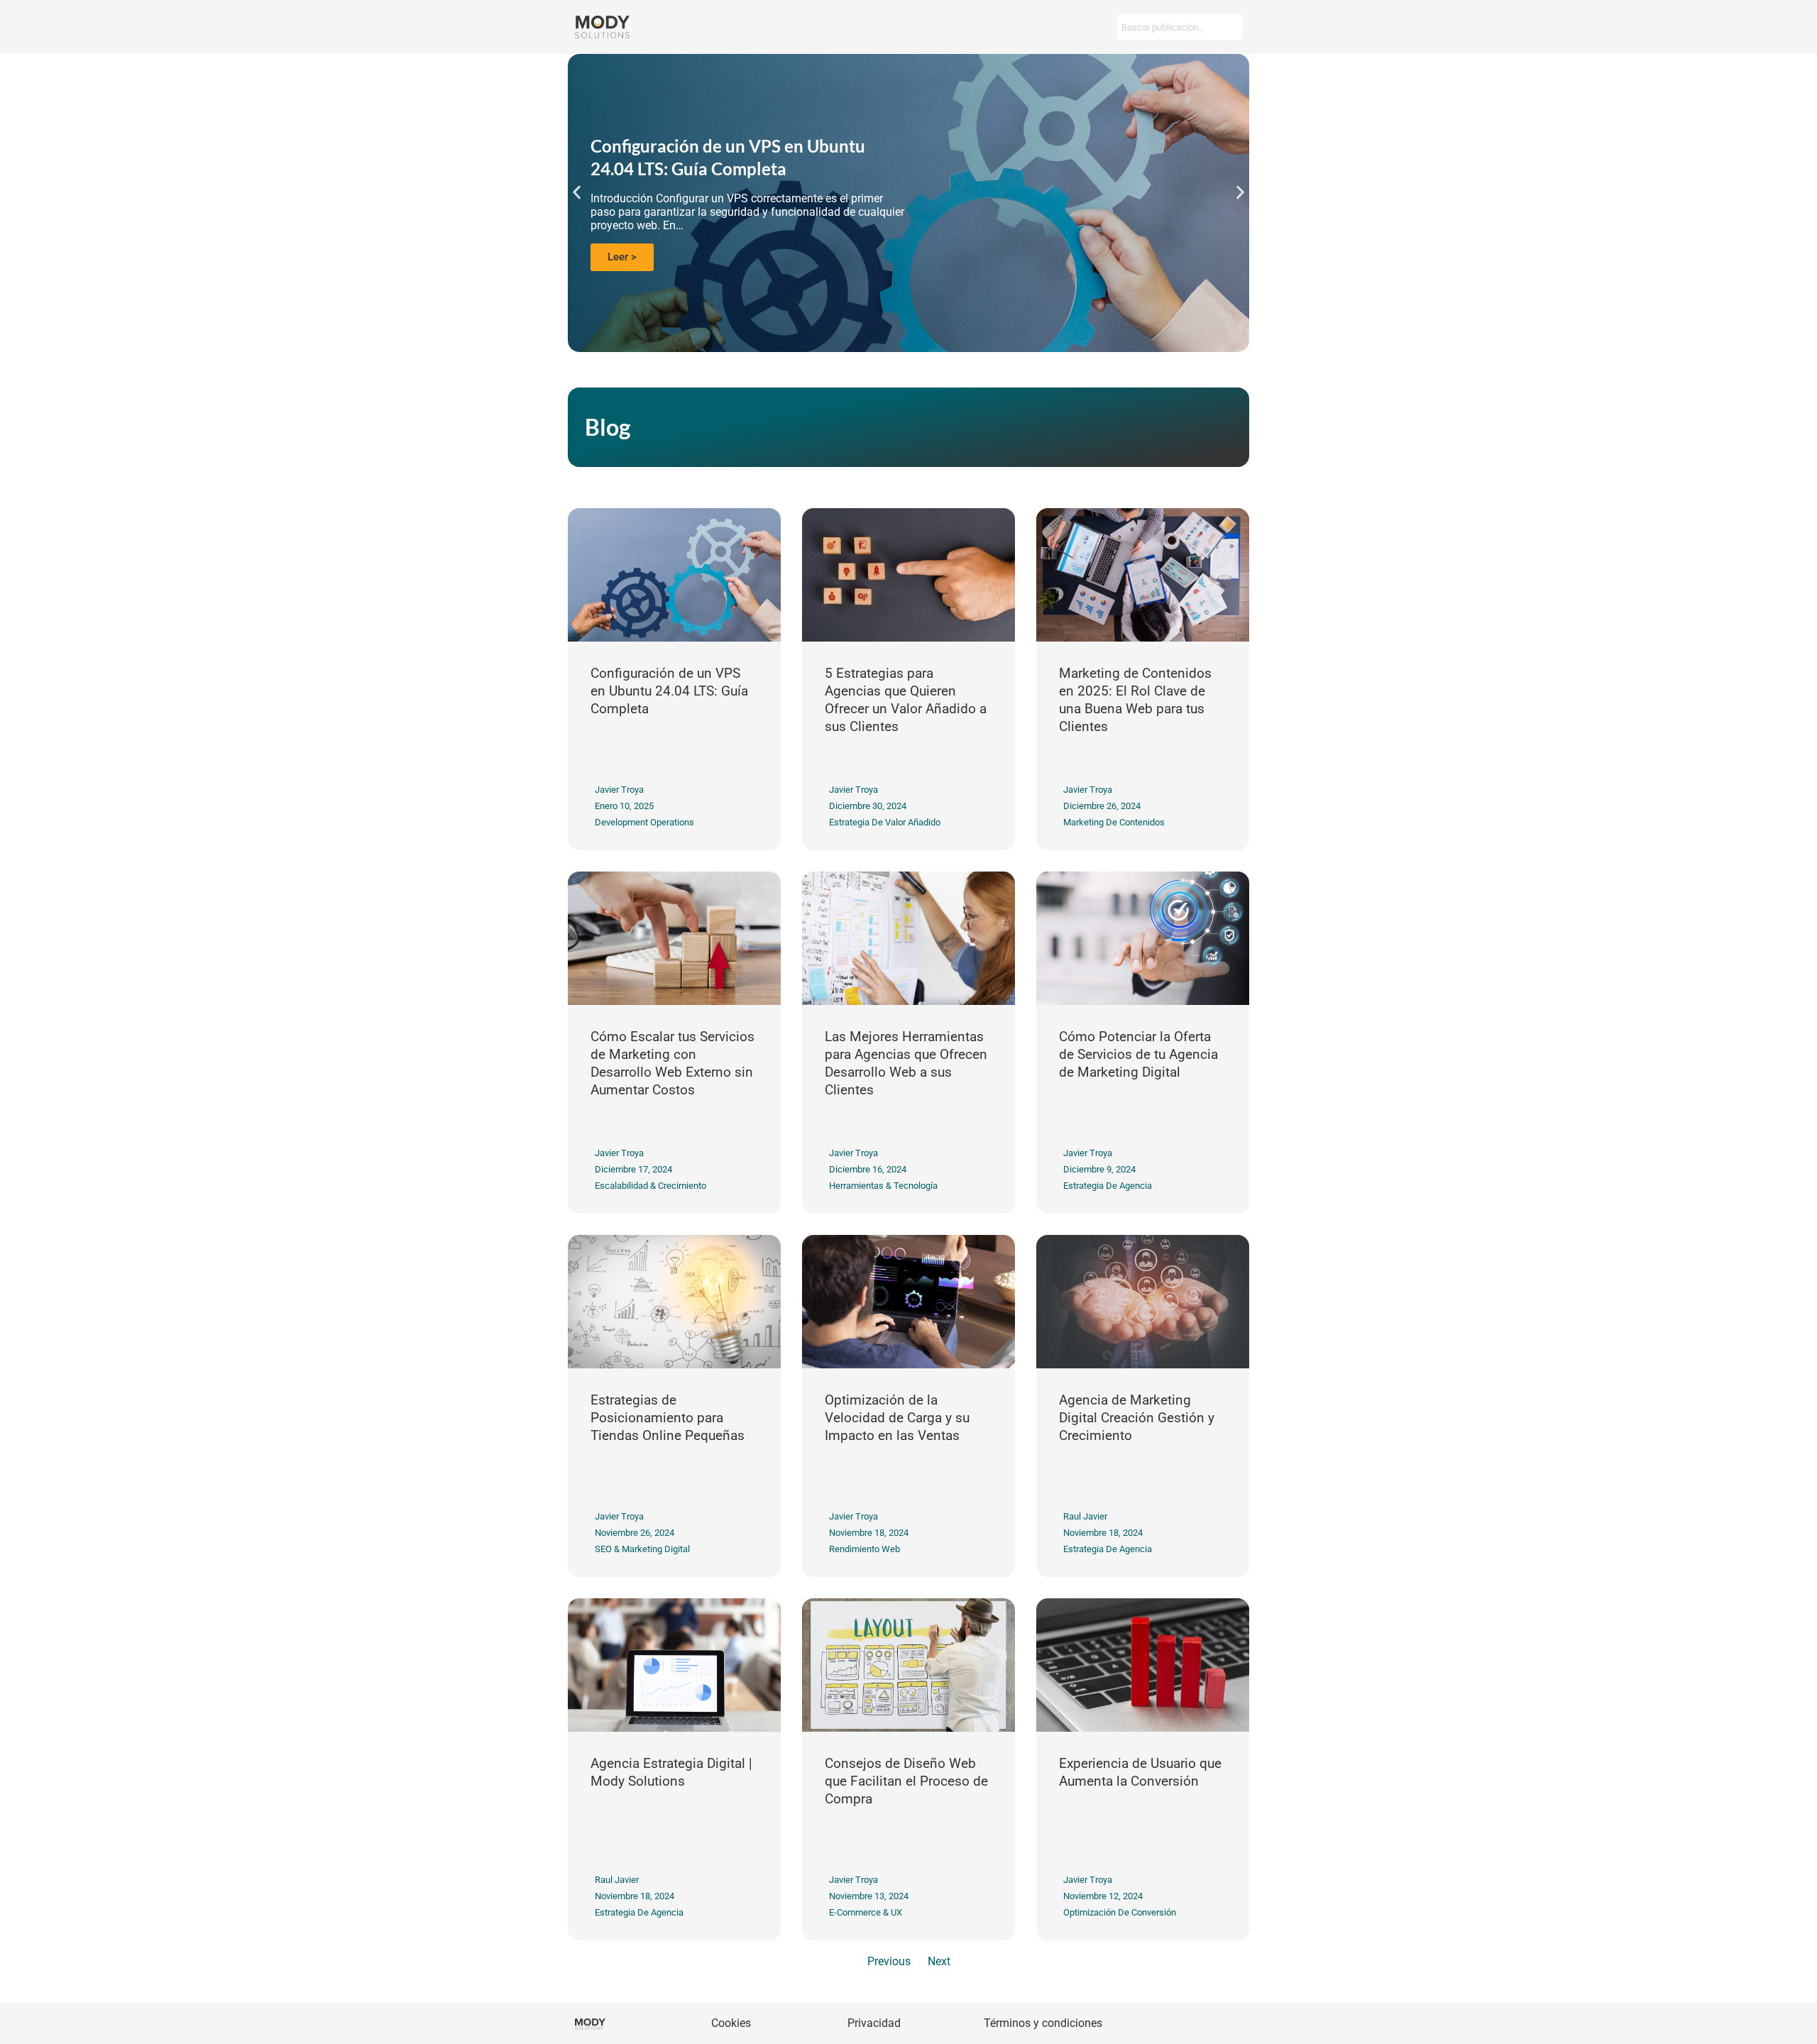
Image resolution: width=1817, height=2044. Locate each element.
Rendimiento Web (864, 1549)
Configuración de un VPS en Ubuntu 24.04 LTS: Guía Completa (669, 691)
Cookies (731, 2023)
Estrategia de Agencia (1108, 1186)
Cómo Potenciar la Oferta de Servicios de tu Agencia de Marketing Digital (1138, 1055)
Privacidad (874, 2023)
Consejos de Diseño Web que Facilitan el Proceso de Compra (906, 1781)
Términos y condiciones (1043, 2023)
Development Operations (644, 822)
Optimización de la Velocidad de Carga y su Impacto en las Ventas (897, 1418)
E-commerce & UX (866, 1912)
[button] (577, 193)
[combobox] (1180, 27)
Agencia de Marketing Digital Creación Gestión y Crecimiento (1137, 1418)
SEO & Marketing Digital (642, 1549)
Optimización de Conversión (1120, 1912)
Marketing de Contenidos (1114, 822)
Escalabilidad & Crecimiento (651, 1186)
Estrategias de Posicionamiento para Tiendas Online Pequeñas (668, 1418)
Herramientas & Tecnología (883, 1186)
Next (939, 1961)
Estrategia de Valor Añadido (885, 822)
